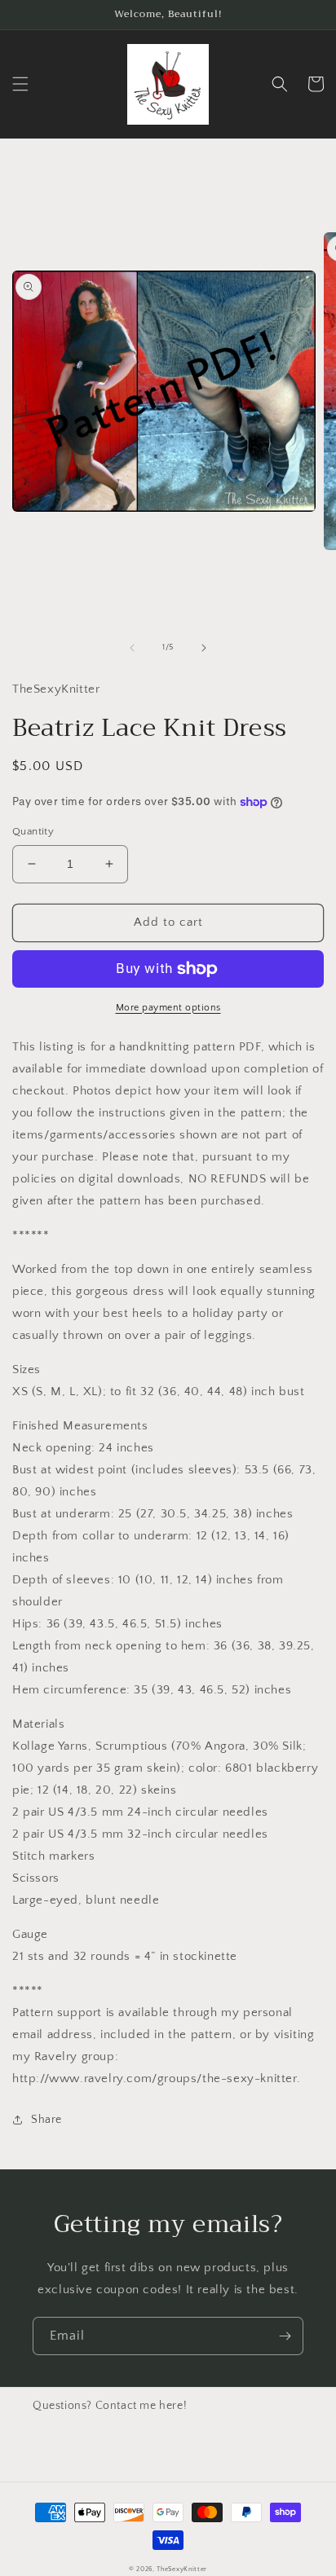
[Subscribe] (285, 2336)
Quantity (33, 831)
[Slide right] (204, 648)
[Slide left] (132, 648)
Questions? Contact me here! (110, 2406)
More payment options (168, 1008)
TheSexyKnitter (182, 2569)
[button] (20, 84)
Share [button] (46, 2120)
